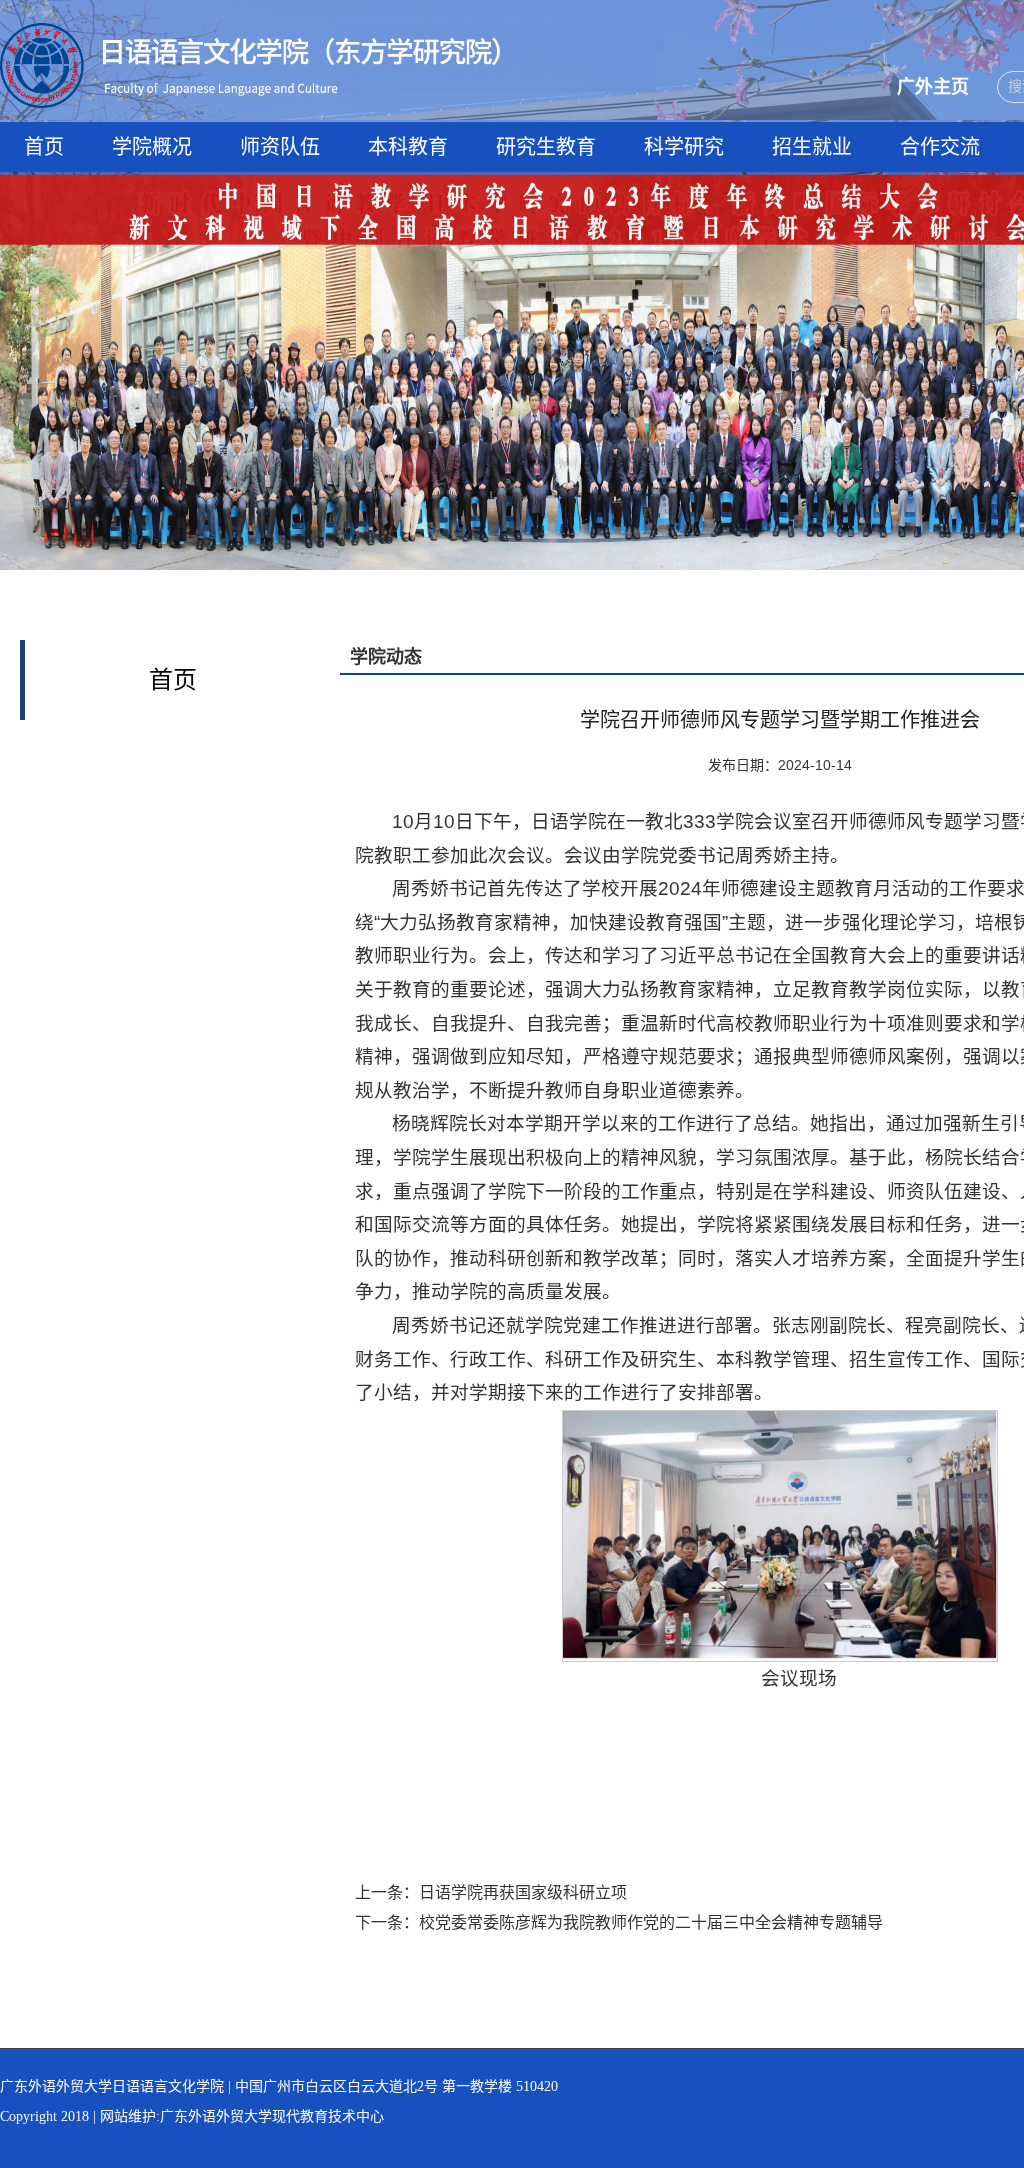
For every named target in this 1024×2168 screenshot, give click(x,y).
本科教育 (408, 147)
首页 (44, 147)
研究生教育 (546, 147)
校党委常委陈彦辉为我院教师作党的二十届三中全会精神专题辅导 (651, 1922)
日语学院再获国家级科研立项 (523, 1892)
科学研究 (684, 147)
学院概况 (152, 147)
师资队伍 (280, 147)
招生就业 (812, 147)
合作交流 (940, 147)
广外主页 (933, 87)
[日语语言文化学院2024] (250, 33)
